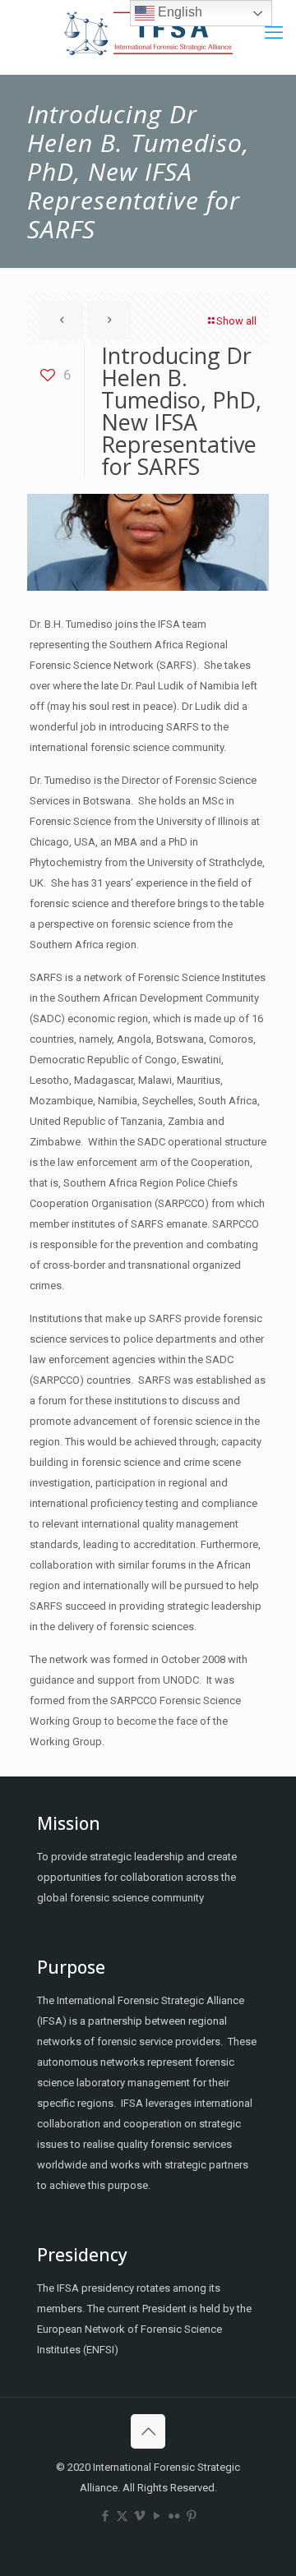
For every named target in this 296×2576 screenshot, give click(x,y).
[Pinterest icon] (191, 2516)
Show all (236, 321)
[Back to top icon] (148, 2431)
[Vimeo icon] (139, 2516)
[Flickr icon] (174, 2516)
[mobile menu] (274, 33)
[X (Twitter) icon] (122, 2516)
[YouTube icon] (157, 2516)
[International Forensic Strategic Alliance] (148, 33)
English (178, 12)
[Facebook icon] (105, 2516)
